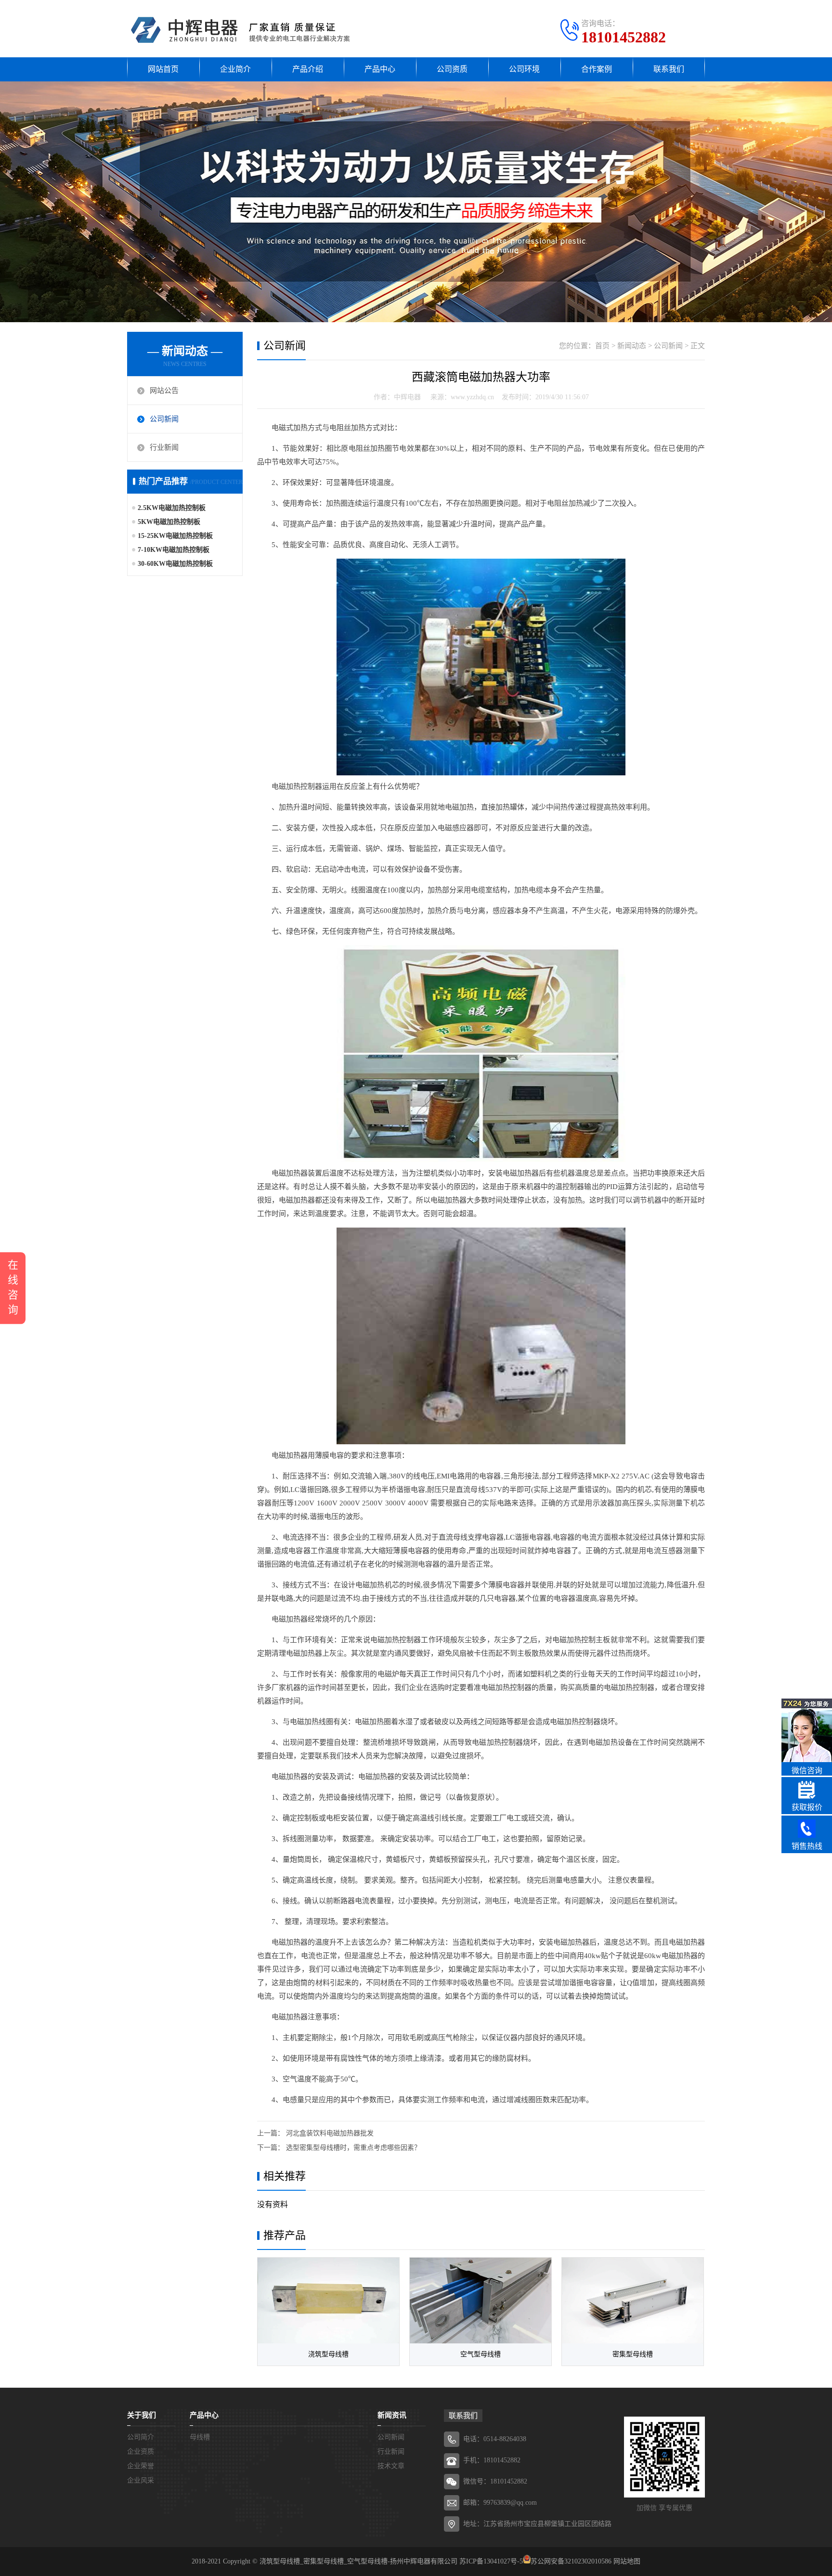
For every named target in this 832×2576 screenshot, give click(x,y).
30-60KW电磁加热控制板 (175, 564)
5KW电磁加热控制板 (169, 522)
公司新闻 (164, 419)
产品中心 (380, 69)
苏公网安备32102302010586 (571, 2561)
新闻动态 (632, 346)
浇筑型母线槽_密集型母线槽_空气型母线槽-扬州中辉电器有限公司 (358, 2561)
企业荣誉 (141, 2466)
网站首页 (163, 69)
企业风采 (141, 2480)
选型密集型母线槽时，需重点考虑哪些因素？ (353, 2148)
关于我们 (142, 2415)
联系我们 (669, 69)
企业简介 (235, 69)
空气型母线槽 (481, 2354)
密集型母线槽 (633, 2354)
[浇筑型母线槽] (328, 2301)
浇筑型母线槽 (328, 2354)
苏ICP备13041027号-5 (491, 2561)
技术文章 (391, 2466)
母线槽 (200, 2437)
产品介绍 (308, 69)
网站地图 (627, 2561)
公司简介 (141, 2437)
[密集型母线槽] (633, 2301)
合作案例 (597, 69)
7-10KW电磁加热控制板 (174, 550)
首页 (602, 346)
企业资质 (141, 2452)
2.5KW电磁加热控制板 (172, 508)
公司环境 (524, 69)
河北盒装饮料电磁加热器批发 (330, 2133)
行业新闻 (164, 447)
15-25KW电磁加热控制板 (175, 536)
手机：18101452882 (492, 2460)
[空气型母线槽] (481, 2301)
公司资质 (452, 69)
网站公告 (164, 391)
